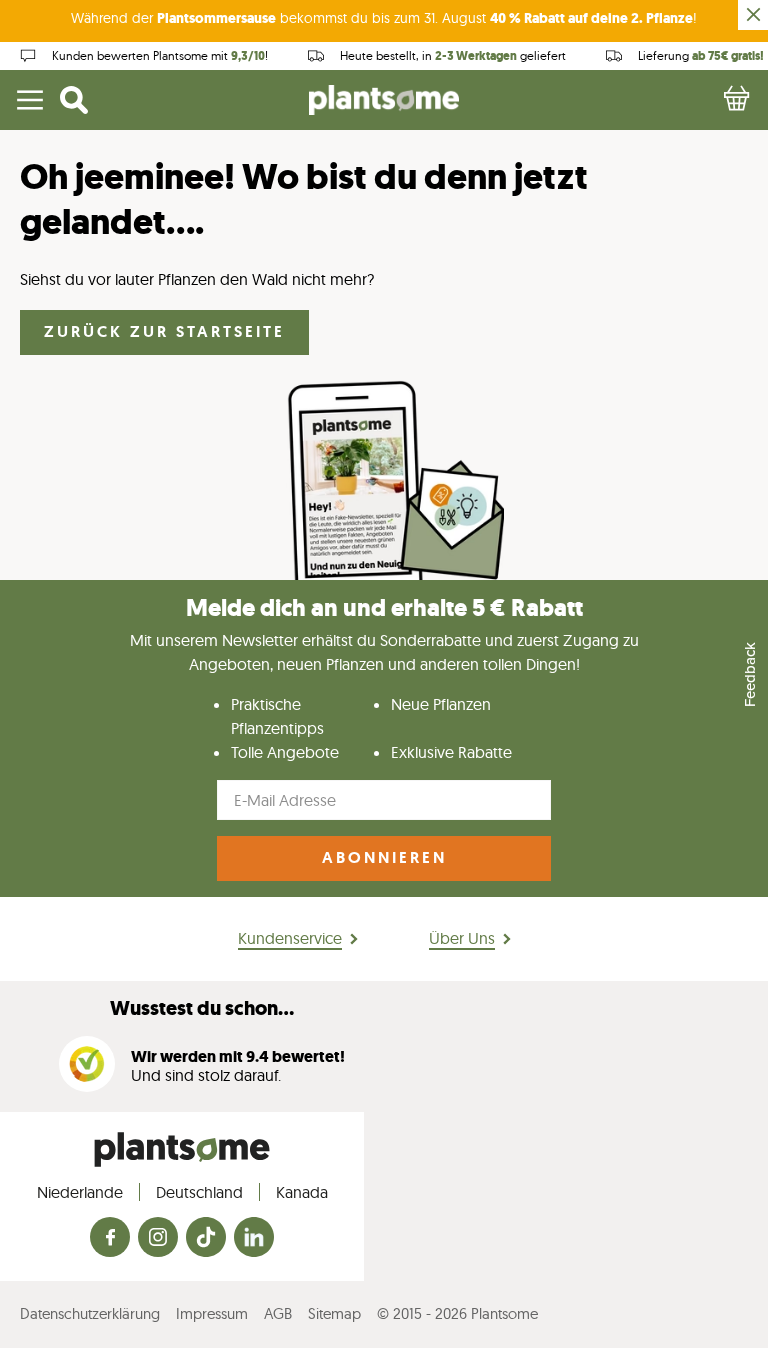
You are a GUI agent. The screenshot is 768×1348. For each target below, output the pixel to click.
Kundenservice (290, 938)
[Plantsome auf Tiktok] (206, 1238)
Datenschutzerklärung (90, 1313)
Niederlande (80, 1192)
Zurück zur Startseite (164, 331)
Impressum (212, 1313)
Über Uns (462, 938)
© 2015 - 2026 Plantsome (457, 1313)
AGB (278, 1313)
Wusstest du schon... (202, 1008)
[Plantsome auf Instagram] (158, 1238)
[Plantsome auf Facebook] (110, 1238)
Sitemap (334, 1313)
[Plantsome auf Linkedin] (254, 1238)
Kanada (302, 1192)
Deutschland (199, 1192)
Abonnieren (384, 857)
